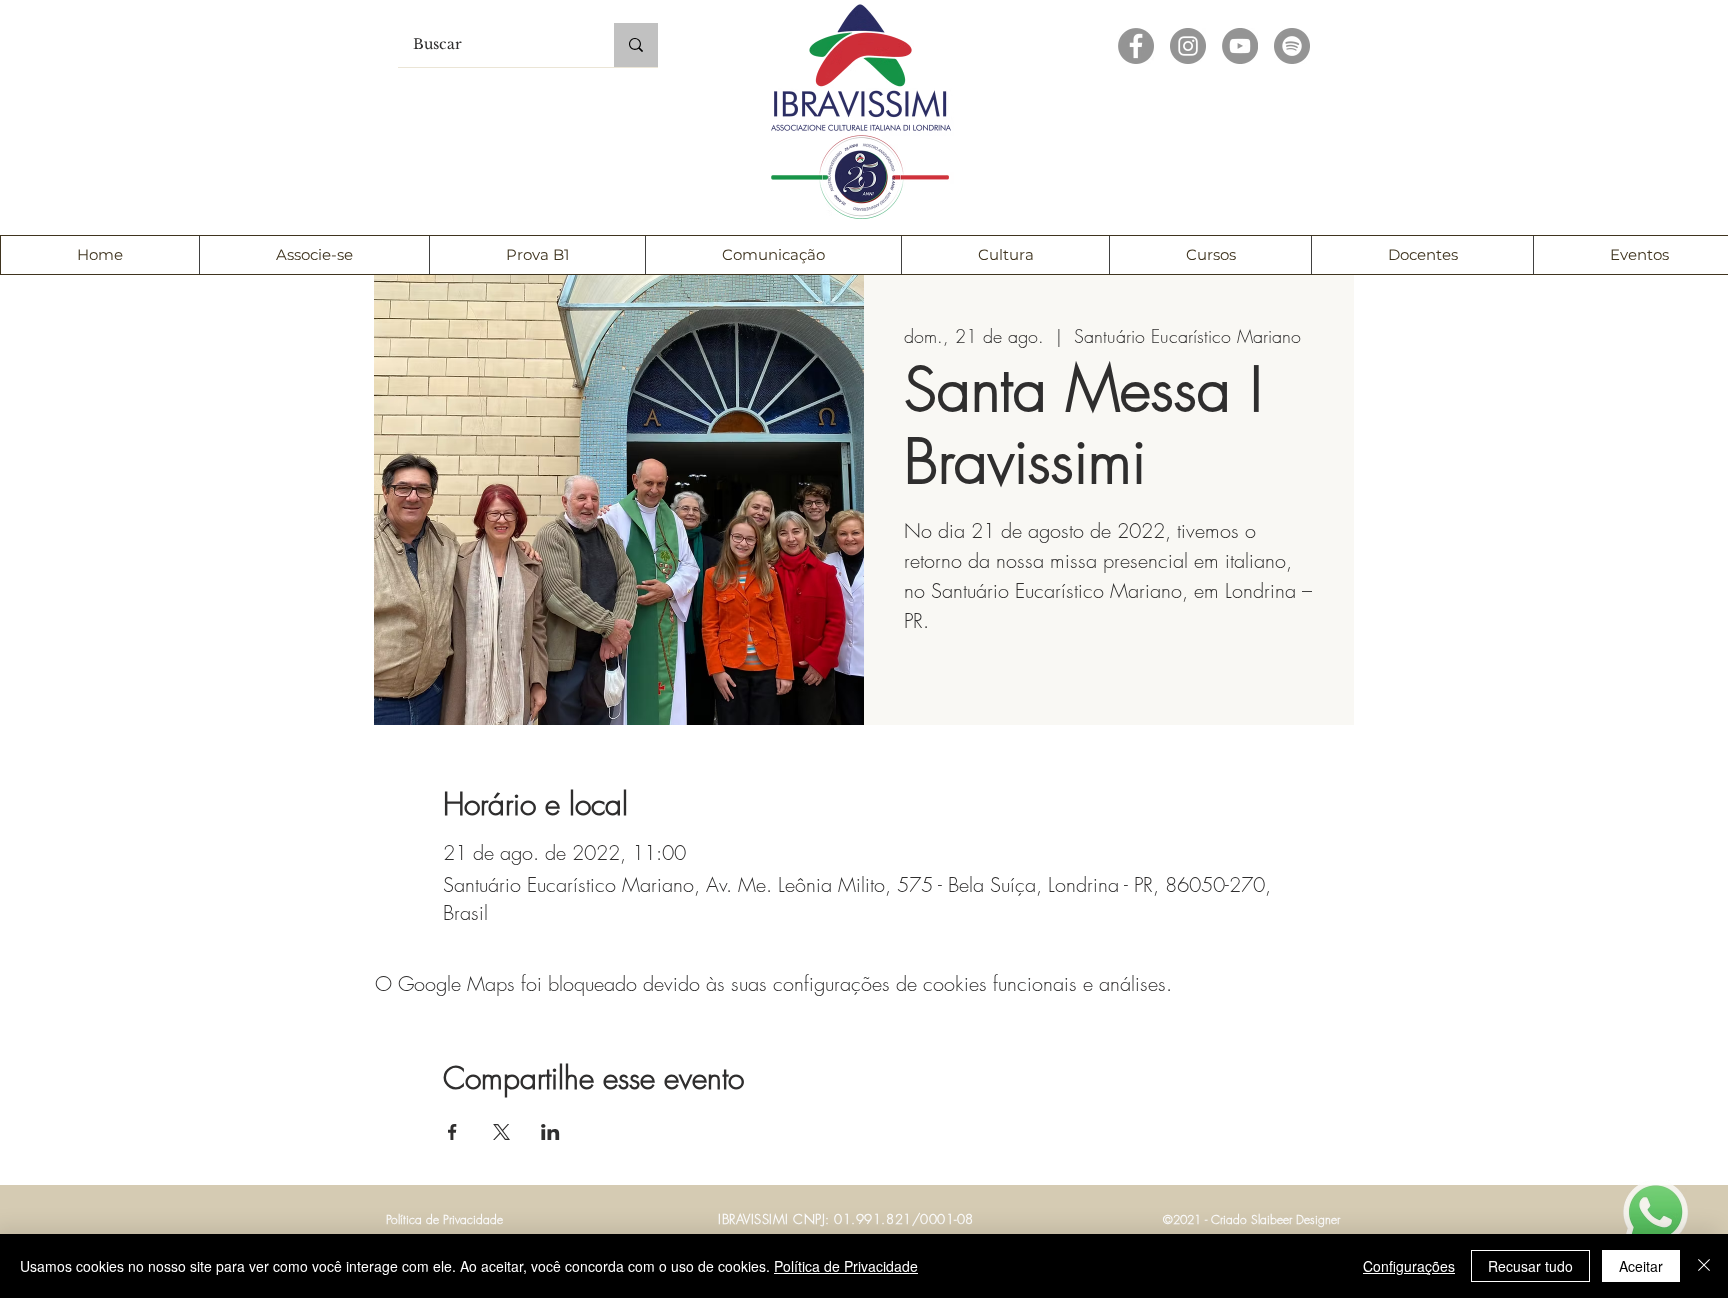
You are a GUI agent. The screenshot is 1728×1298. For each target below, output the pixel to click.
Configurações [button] (1409, 1266)
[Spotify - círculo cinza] (1292, 46)
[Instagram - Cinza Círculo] (1188, 46)
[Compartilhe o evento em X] (501, 1132)
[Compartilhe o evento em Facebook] (452, 1132)
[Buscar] (636, 45)
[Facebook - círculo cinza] (1136, 46)
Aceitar (1641, 1266)
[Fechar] (1704, 1266)
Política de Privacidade (846, 1266)
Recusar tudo (1530, 1266)
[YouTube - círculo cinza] (1240, 46)
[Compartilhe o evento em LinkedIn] (550, 1132)
